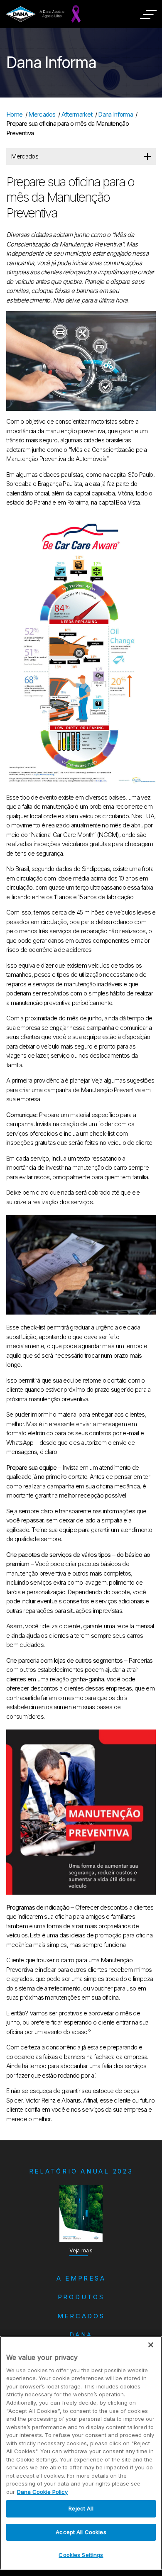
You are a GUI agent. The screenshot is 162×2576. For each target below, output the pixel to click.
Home (14, 114)
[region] (81, 2453)
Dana (81, 2335)
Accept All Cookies (81, 2532)
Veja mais (81, 2250)
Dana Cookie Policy (42, 2492)
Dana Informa (115, 114)
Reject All (81, 2508)
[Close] (151, 2345)
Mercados (42, 114)
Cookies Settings (81, 2555)
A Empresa (81, 2278)
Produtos (81, 2297)
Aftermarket (77, 114)
